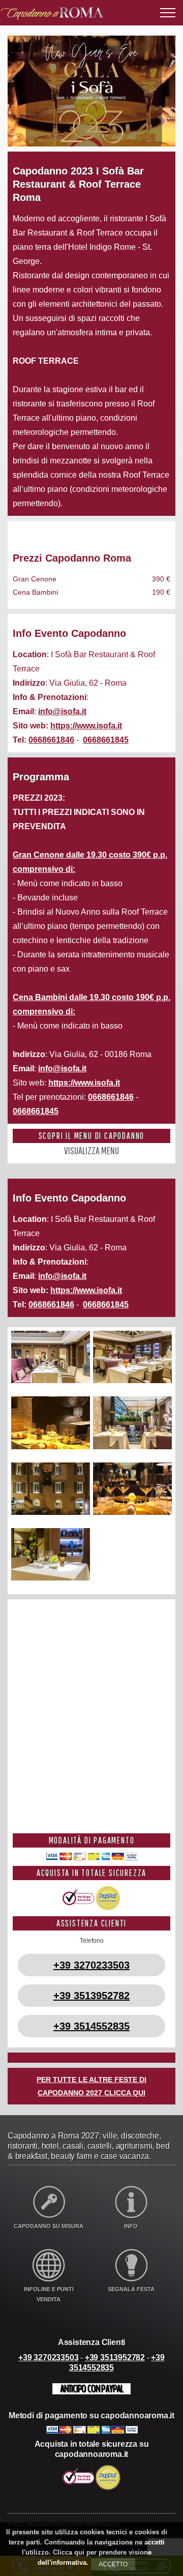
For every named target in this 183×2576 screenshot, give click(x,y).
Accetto (113, 2564)
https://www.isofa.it (86, 726)
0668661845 (106, 740)
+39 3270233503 (91, 1965)
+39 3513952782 (91, 1996)
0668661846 (51, 740)
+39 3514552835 (91, 2026)
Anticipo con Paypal (91, 2389)
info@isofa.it (62, 711)
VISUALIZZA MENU (91, 1150)
